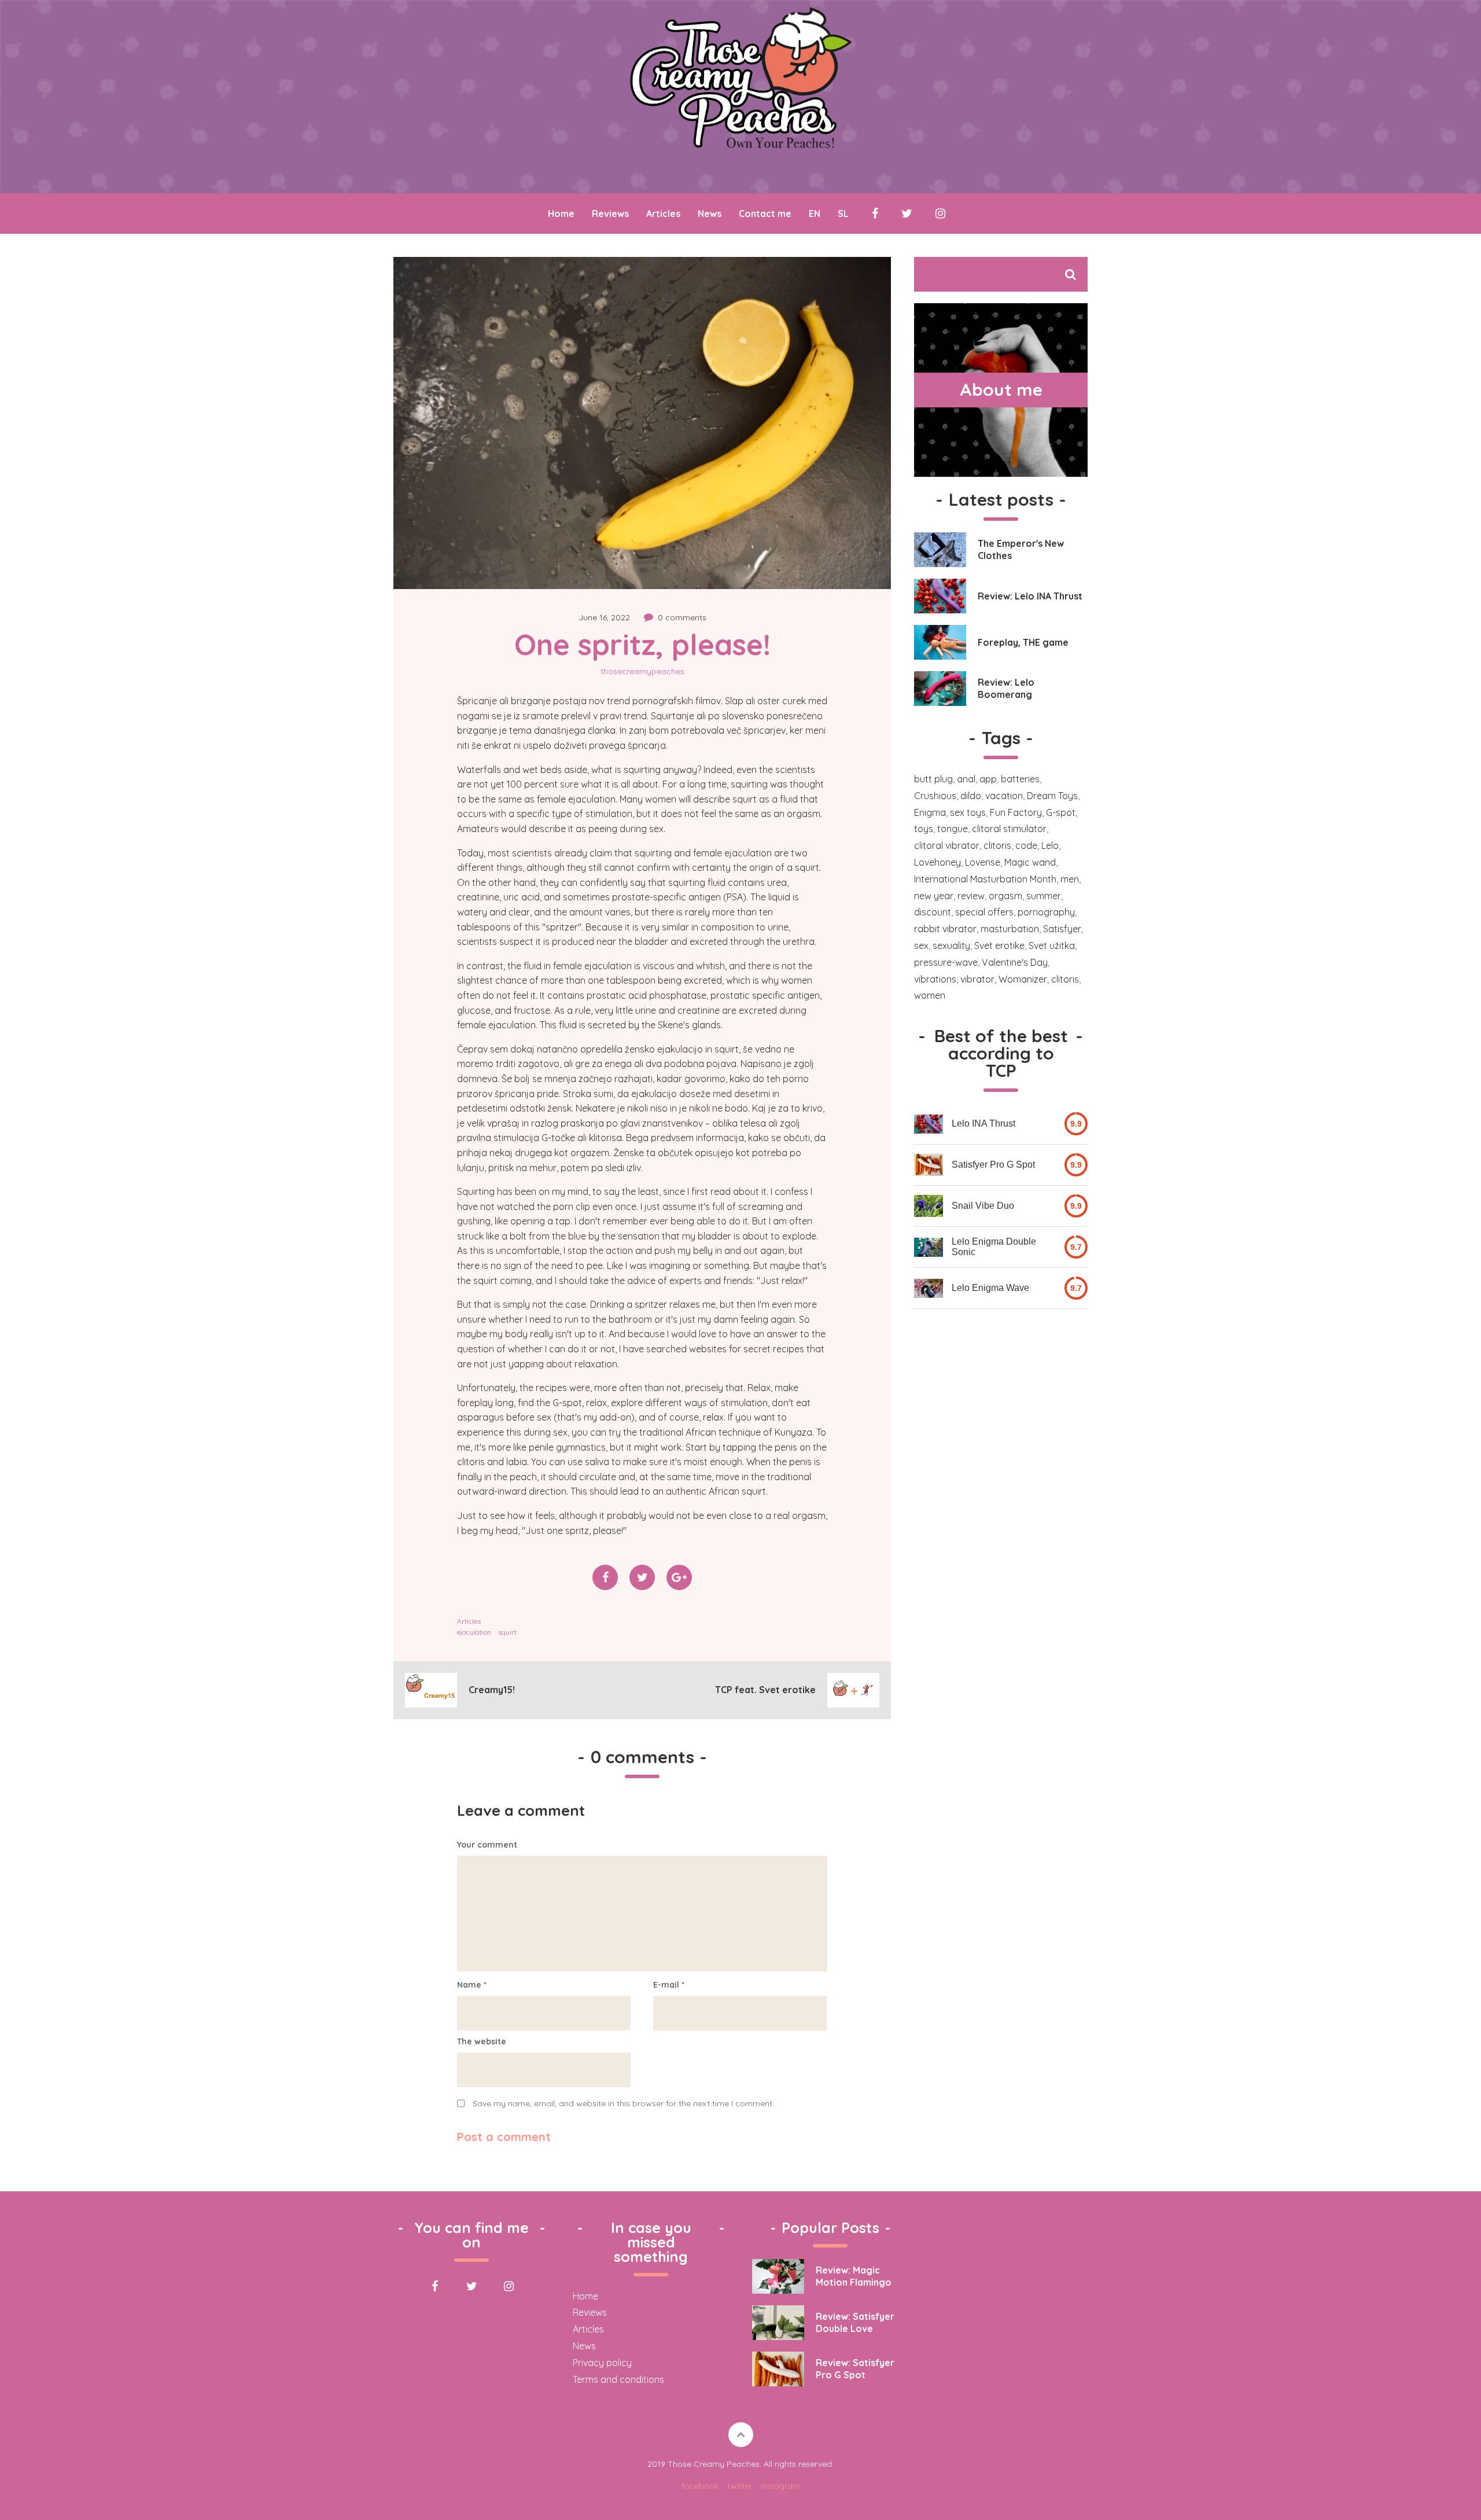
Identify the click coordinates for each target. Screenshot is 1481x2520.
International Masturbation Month (985, 879)
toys (924, 829)
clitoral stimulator (1009, 829)
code (1026, 845)
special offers (984, 912)
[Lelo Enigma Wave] (929, 1288)
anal (966, 779)
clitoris (997, 845)
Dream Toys (1052, 796)
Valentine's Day (1015, 962)
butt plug (933, 779)
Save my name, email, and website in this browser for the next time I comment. (623, 2103)
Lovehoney (937, 862)
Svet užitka (1052, 946)
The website (482, 2041)
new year (934, 896)
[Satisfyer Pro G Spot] (929, 1165)
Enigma (930, 812)
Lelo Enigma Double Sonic (994, 1247)
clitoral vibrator (947, 845)
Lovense (983, 862)
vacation (1004, 796)
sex (921, 946)
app (988, 779)
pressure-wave (946, 962)
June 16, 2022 (604, 617)
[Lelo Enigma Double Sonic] (929, 1247)
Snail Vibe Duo (983, 1206)
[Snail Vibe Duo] (929, 1206)
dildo (971, 796)
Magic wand (1030, 862)
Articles (663, 214)
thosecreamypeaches (642, 671)
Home (561, 214)
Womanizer (1023, 979)
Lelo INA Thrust (983, 1123)
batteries (1020, 779)
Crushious (935, 796)
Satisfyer (1062, 929)
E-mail (669, 1985)
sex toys (968, 812)
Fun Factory (1016, 812)
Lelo (1050, 845)
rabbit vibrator (945, 929)
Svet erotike (999, 946)
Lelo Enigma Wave (990, 1288)
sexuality (951, 946)
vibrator (977, 979)
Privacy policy (602, 2363)
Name (472, 1985)
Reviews (610, 214)
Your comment (487, 1845)
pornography (1046, 912)
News (710, 214)
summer (1044, 896)
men (1070, 879)
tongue (953, 829)
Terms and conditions (618, 2379)
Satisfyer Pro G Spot (993, 1165)
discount (933, 912)
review (971, 896)
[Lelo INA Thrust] (929, 1124)
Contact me (765, 214)
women (930, 995)
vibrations (935, 979)
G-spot (1061, 812)
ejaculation (474, 1632)
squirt (507, 1632)
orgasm (1005, 896)
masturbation (1010, 929)
